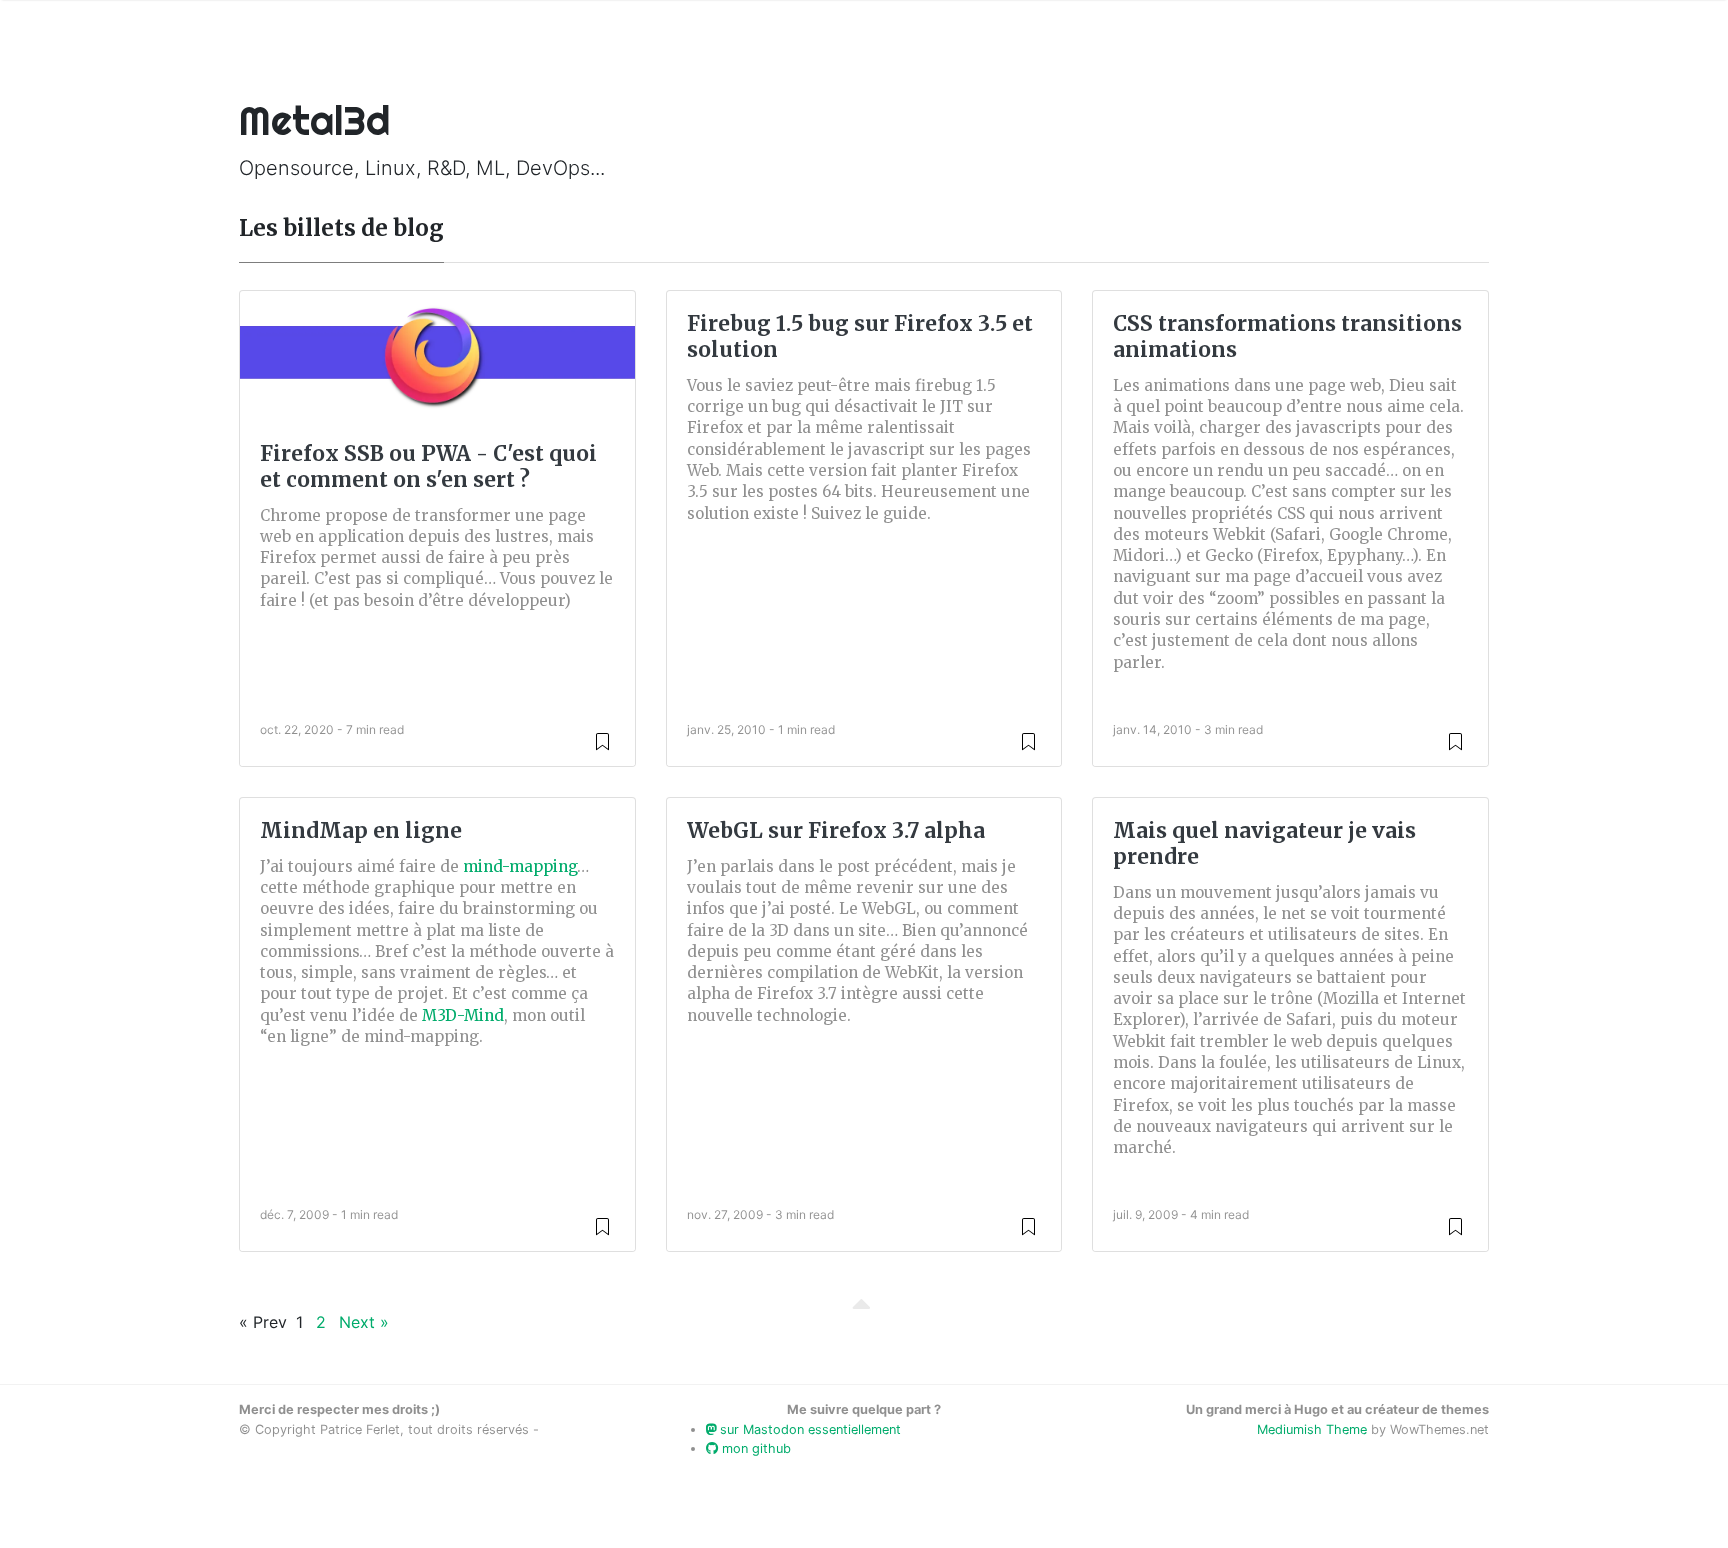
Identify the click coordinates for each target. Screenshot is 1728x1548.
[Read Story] (602, 740)
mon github (754, 1448)
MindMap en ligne (361, 831)
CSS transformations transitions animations (1287, 337)
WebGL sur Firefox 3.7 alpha (836, 831)
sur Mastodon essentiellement (808, 1429)
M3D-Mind (463, 1015)
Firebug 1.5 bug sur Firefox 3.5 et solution (860, 337)
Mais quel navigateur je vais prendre (1264, 844)
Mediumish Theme (1312, 1429)
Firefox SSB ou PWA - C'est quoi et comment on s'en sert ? (428, 467)
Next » (364, 1322)
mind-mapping (520, 866)
